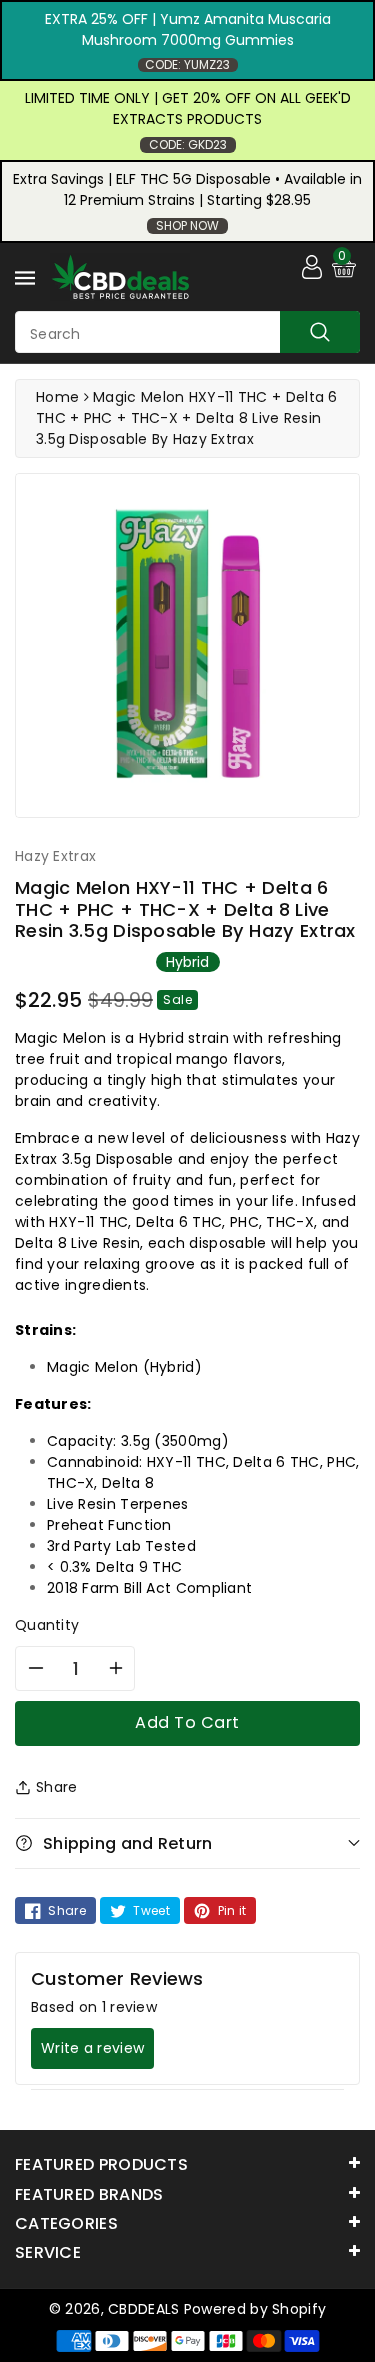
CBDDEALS (143, 2309)
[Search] (320, 332)
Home (57, 397)
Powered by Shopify (255, 2309)
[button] (187, 1843)
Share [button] (57, 1787)
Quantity (47, 1625)
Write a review (92, 2048)
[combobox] (187, 332)
